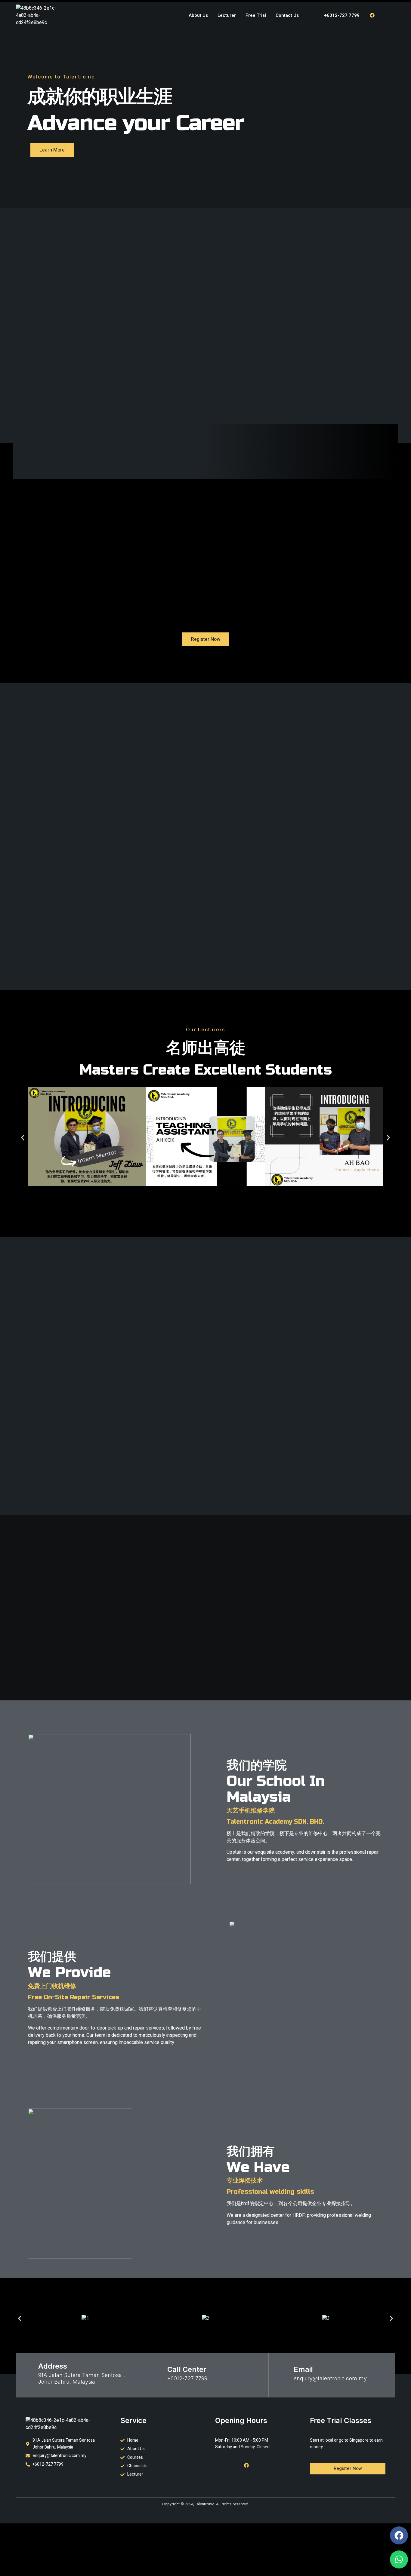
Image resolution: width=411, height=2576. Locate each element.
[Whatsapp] (399, 2559)
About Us (198, 15)
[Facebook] (372, 15)
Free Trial (256, 15)
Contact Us (287, 15)
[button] (23, 1138)
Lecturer (227, 15)
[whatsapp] (385, 15)
